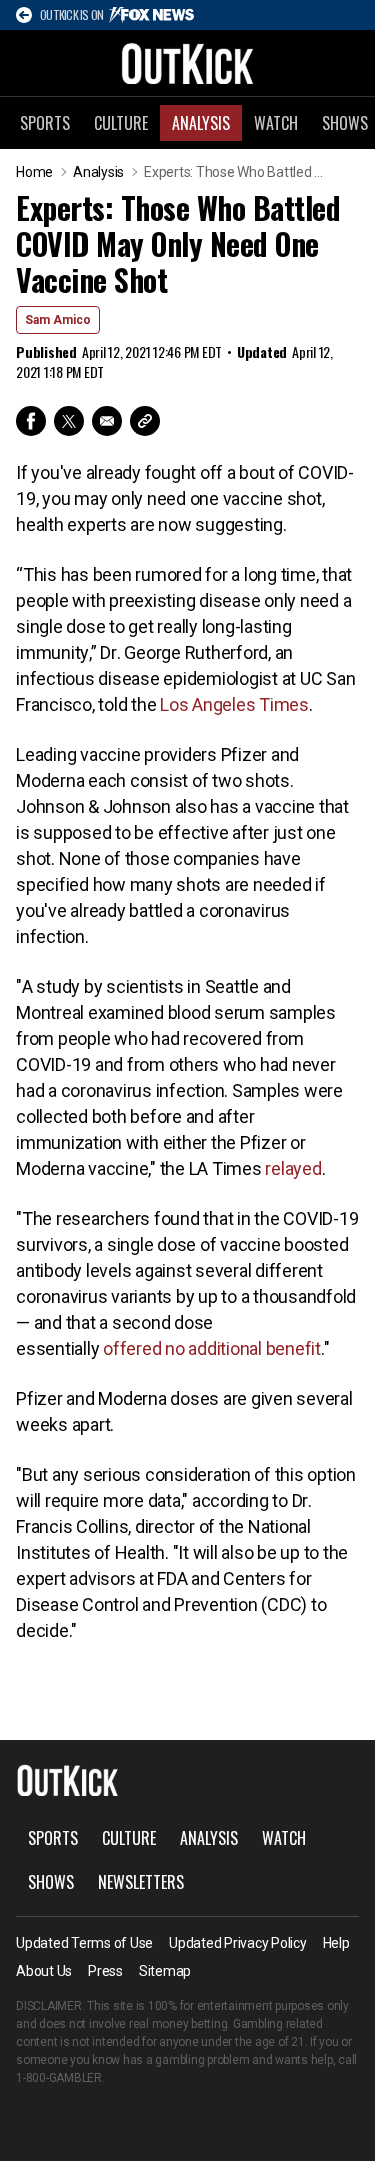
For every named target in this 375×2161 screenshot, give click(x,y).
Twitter (69, 421)
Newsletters (141, 1882)
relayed (293, 1168)
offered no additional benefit (212, 1348)
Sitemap (165, 1971)
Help (336, 1943)
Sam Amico (58, 320)
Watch (276, 123)
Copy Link (145, 421)
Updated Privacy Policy (238, 1943)
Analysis (201, 123)
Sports (45, 123)
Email (107, 421)
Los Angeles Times (234, 704)
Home (34, 172)
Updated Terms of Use (84, 1943)
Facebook (31, 421)
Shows (51, 1882)
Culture (121, 123)
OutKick (188, 63)
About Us (44, 1971)
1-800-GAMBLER (59, 2078)
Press (105, 1971)
